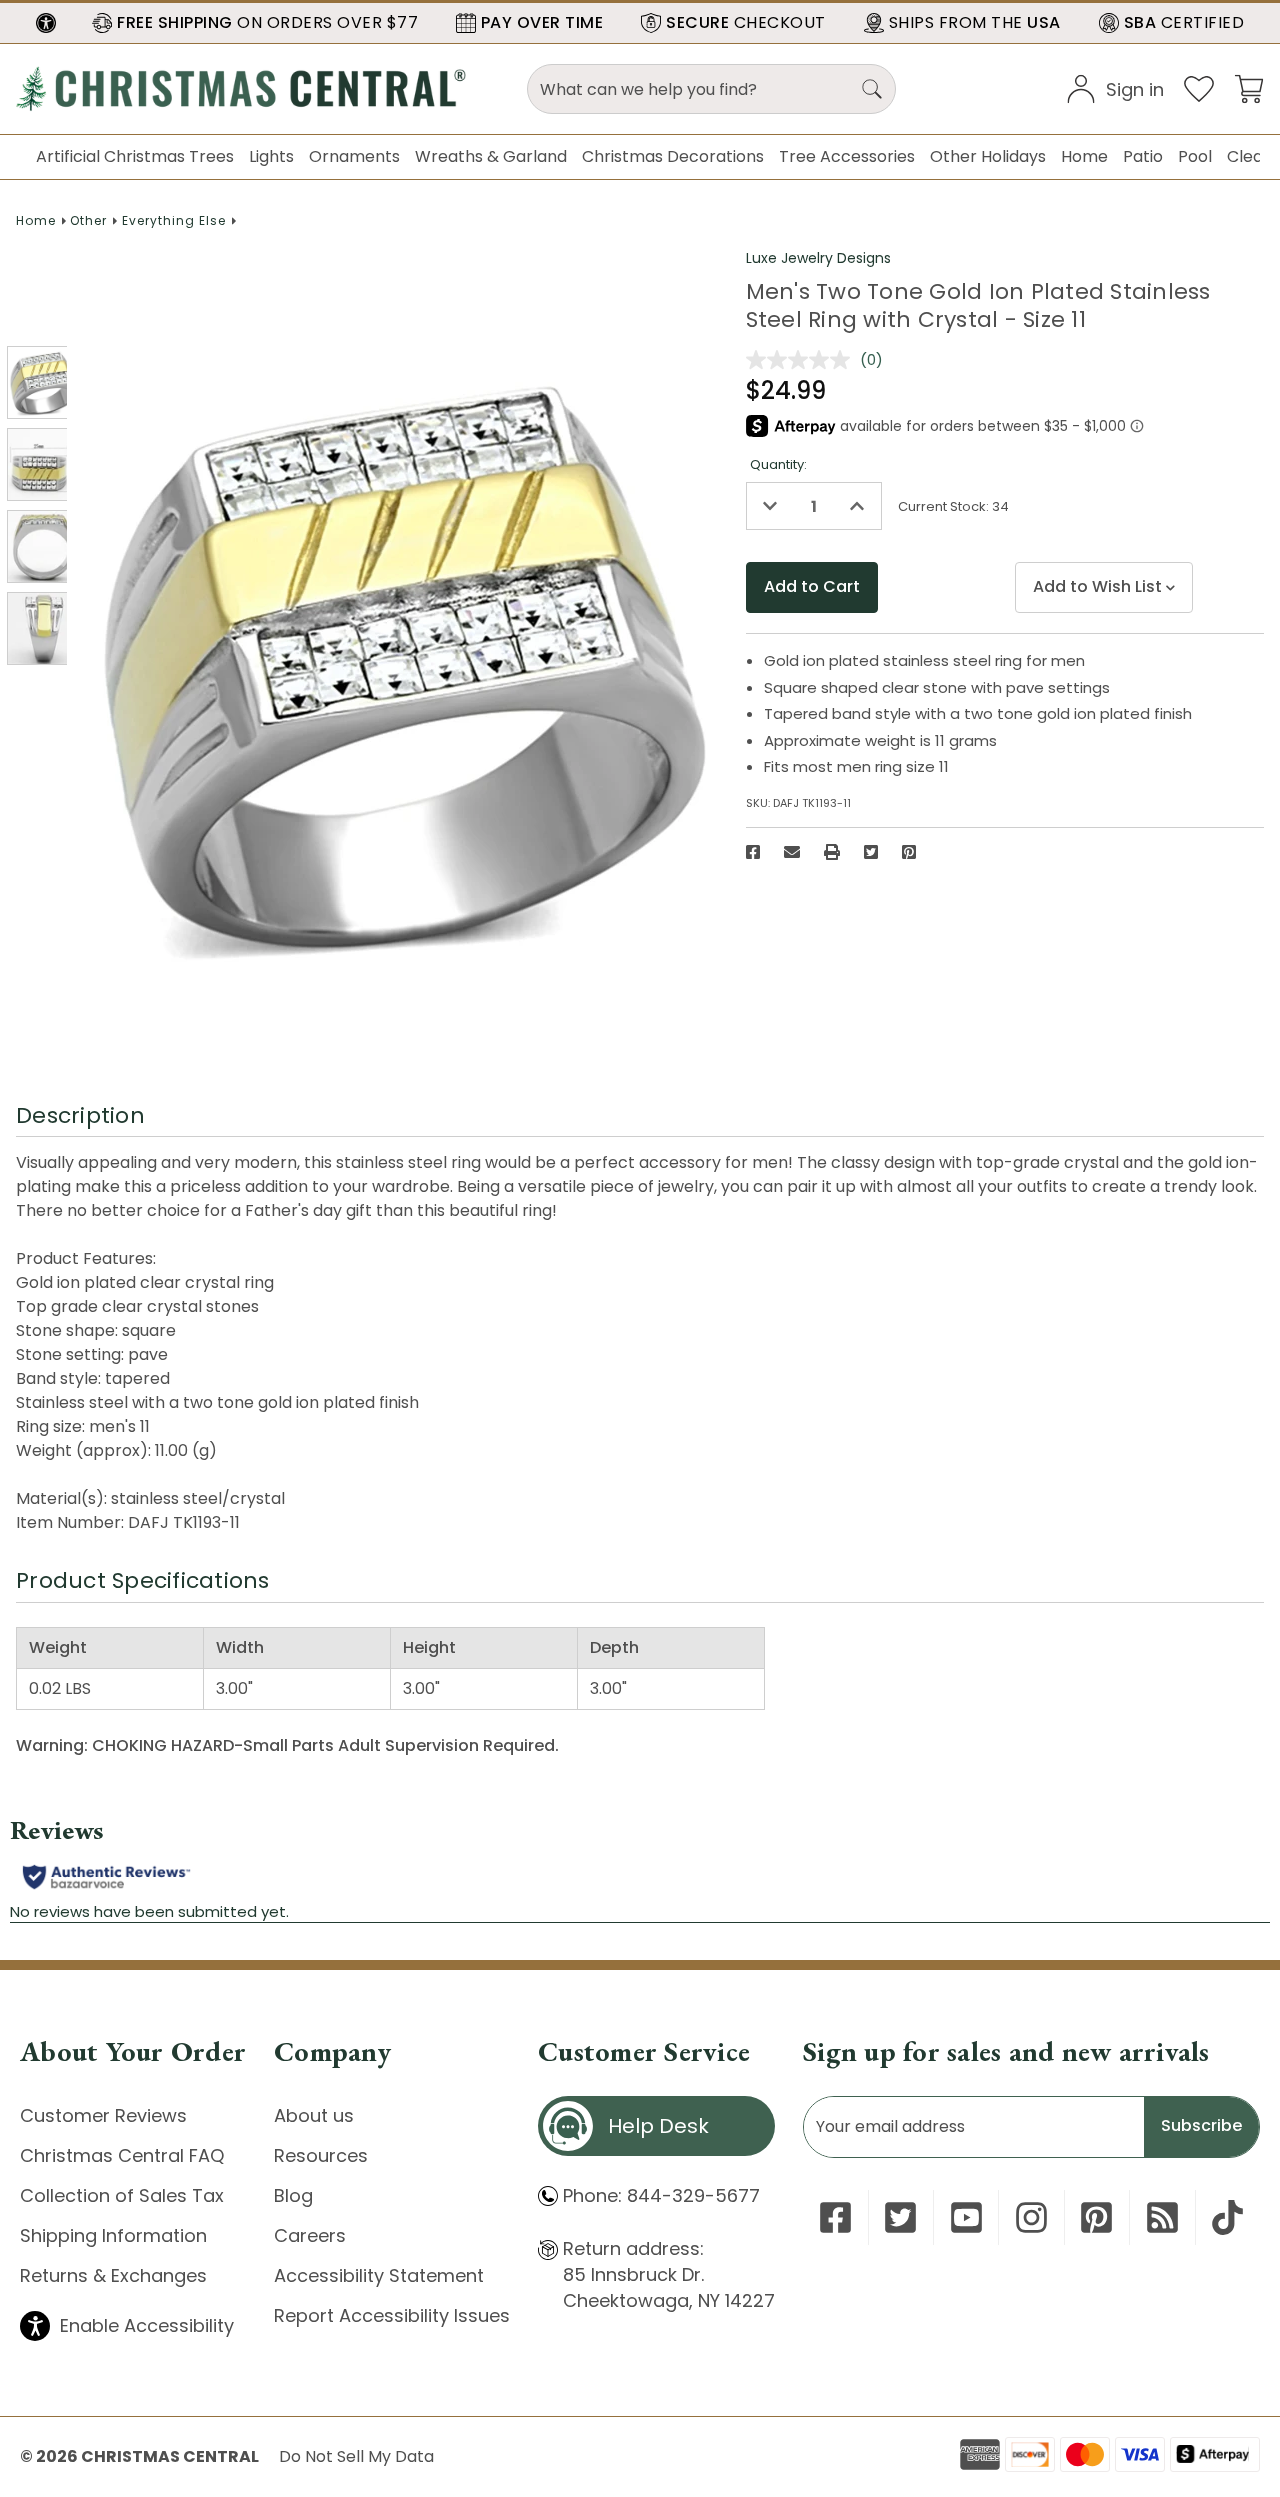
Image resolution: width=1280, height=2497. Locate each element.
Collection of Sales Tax (122, 2195)
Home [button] (1084, 156)
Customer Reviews (103, 2115)
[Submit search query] (872, 89)
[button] (46, 23)
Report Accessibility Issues (392, 2315)
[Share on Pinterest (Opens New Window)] (909, 852)
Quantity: (778, 464)
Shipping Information (113, 2235)
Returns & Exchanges (113, 2275)
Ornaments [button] (354, 156)
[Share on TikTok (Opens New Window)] (1227, 2217)
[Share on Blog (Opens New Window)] (1162, 2217)
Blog (293, 2195)
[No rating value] (803, 360)
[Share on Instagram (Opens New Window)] (1031, 2217)
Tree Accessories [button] (847, 156)
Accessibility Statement (379, 2275)
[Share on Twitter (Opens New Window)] (871, 852)
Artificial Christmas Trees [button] (135, 156)
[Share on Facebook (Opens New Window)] (753, 852)
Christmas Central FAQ (122, 2155)
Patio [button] (1143, 156)
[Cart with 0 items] (1249, 87)
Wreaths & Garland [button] (491, 156)
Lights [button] (271, 156)
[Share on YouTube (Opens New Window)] (966, 2217)
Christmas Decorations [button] (673, 156)
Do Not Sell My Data (356, 2456)
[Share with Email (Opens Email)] (792, 852)
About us (314, 2115)
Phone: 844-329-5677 (661, 2195)
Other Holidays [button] (988, 156)
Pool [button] (1195, 156)
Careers (310, 2235)
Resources (321, 2155)
